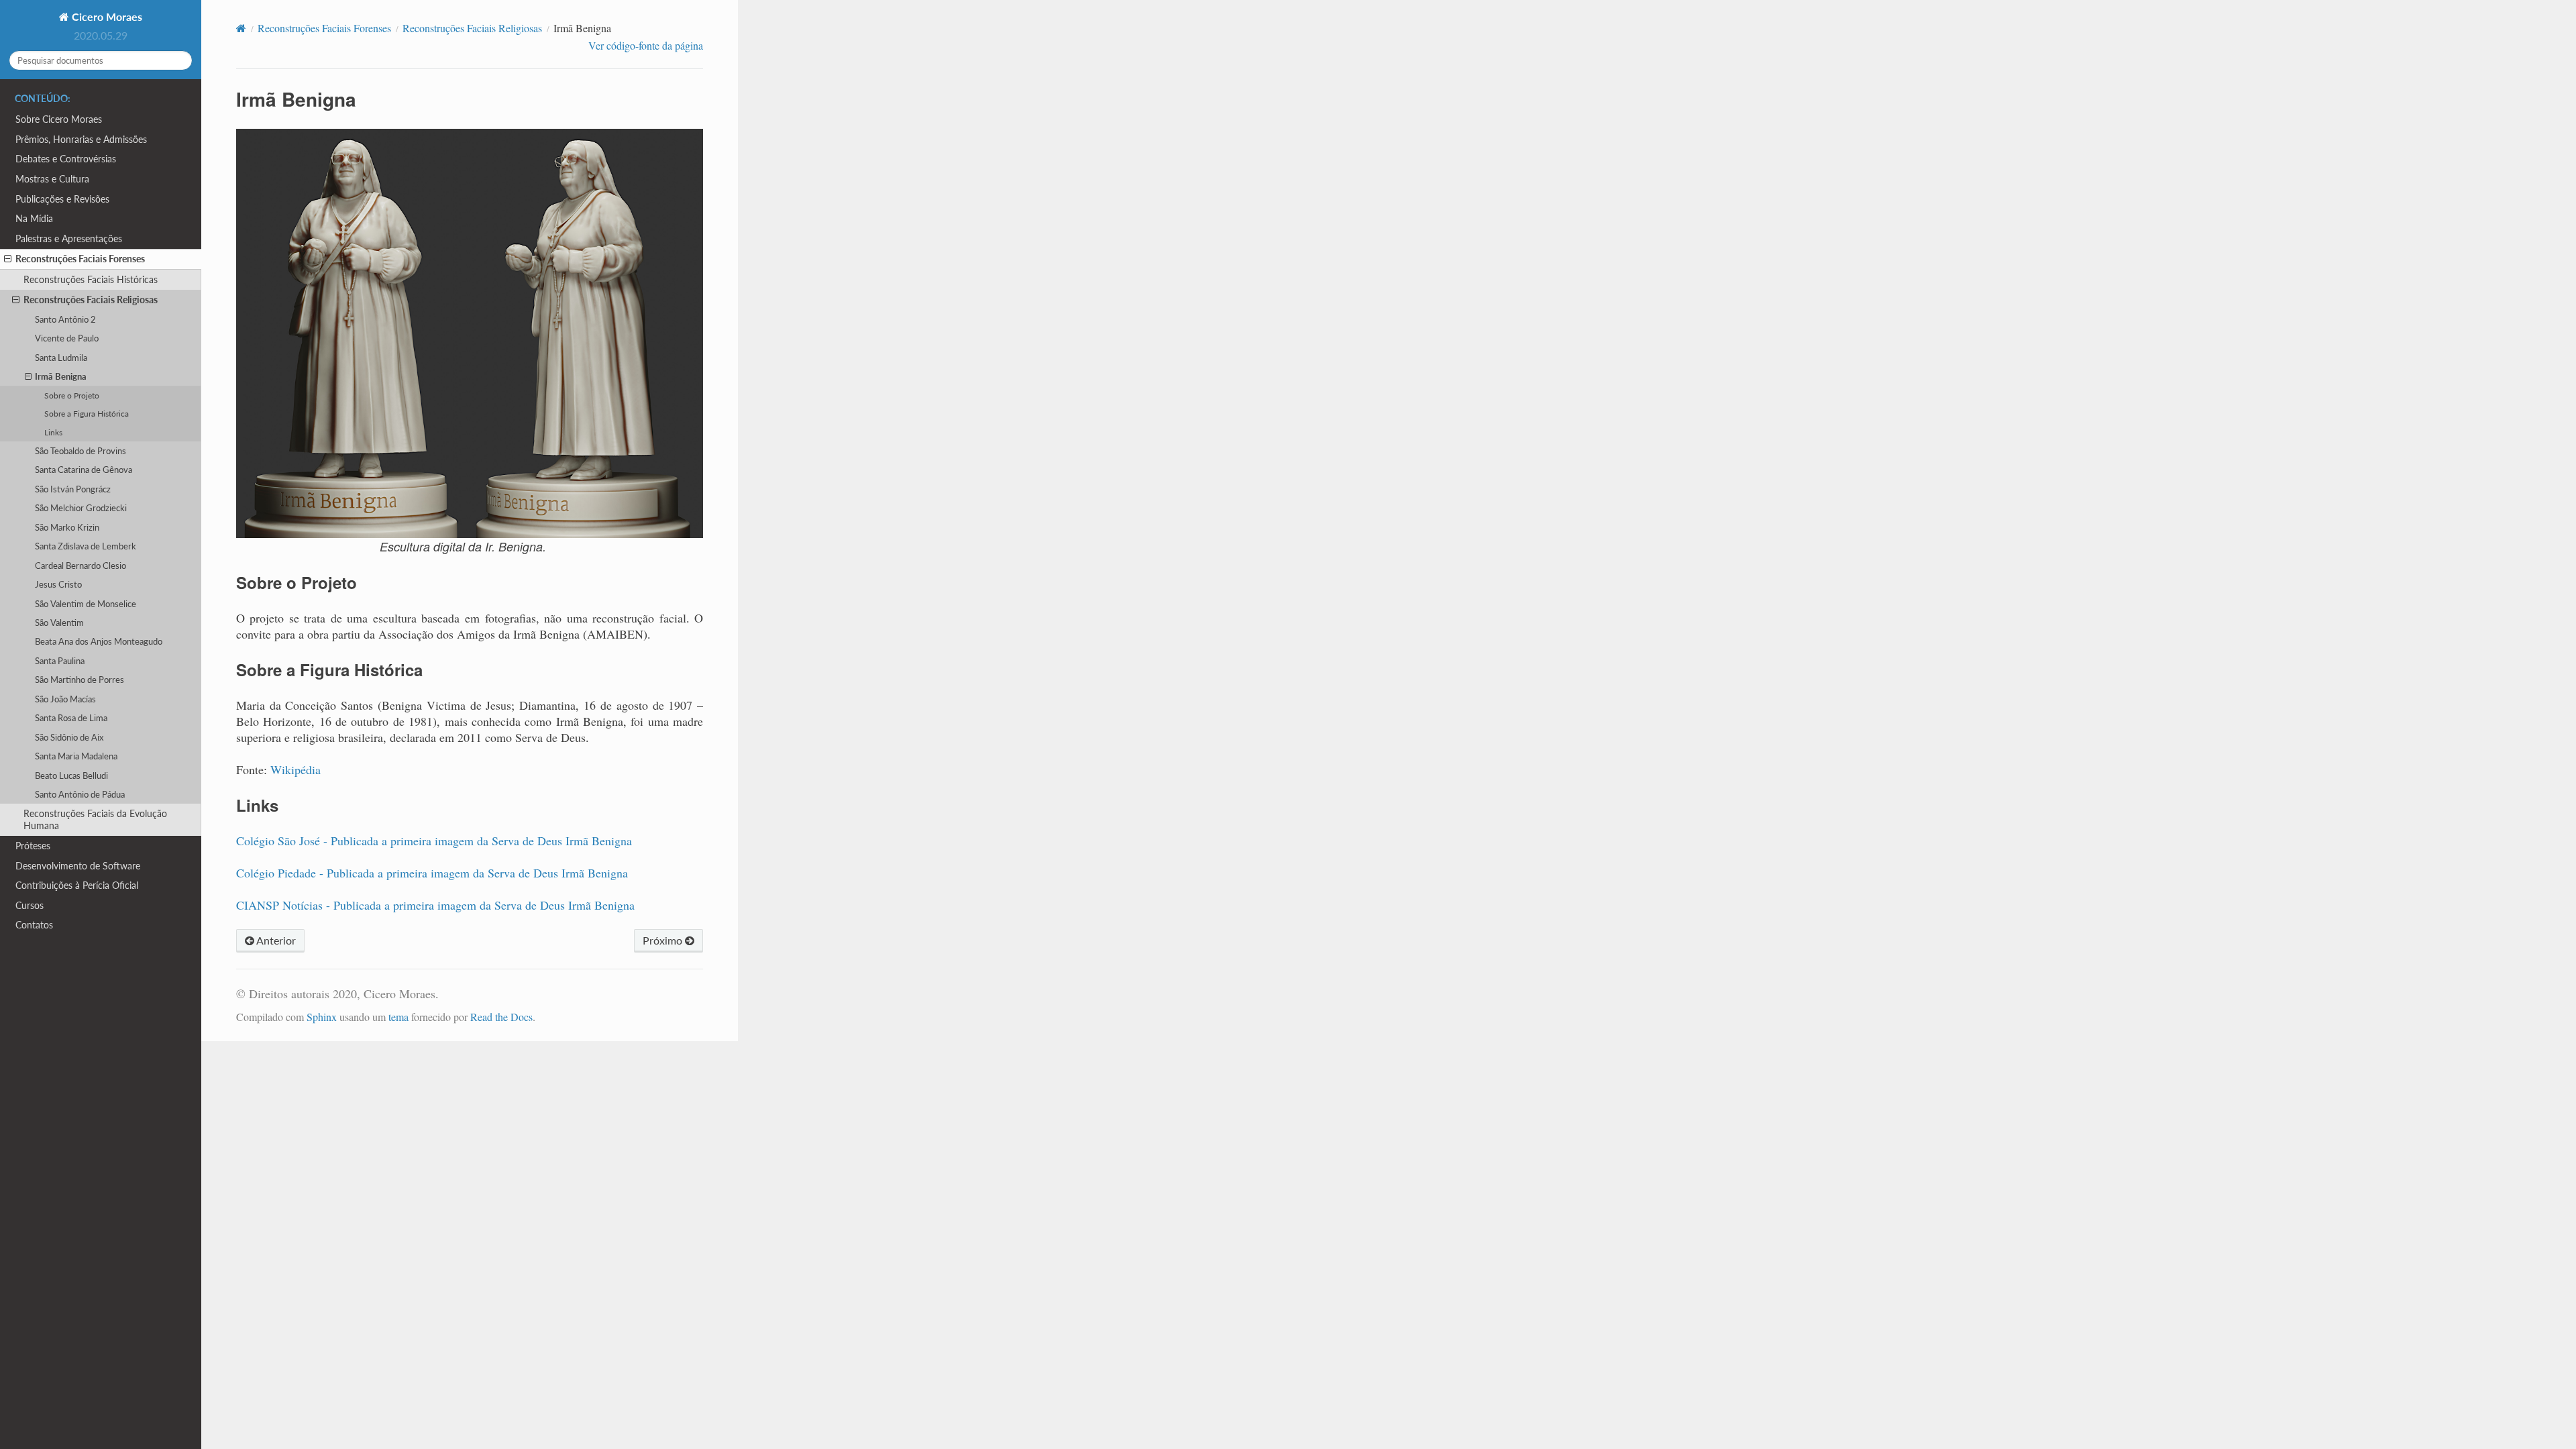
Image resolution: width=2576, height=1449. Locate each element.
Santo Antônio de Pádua (80, 794)
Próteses (33, 846)
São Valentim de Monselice (86, 604)
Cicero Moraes (106, 16)
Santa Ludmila (61, 358)
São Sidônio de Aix (69, 737)
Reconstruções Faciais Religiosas (91, 300)
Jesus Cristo (58, 584)
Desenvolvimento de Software (78, 866)
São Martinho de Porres (79, 680)
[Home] (241, 28)
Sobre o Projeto (72, 395)
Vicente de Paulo (67, 338)
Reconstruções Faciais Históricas (91, 279)
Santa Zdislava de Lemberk (86, 546)
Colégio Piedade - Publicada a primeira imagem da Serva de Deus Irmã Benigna (432, 873)
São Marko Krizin (67, 527)
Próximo (664, 940)
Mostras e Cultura (52, 179)
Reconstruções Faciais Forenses (80, 259)
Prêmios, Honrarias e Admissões (81, 139)
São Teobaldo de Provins (80, 451)
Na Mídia (34, 218)
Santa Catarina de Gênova (84, 470)
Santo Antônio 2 (65, 319)
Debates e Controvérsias (66, 159)
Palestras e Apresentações (69, 238)
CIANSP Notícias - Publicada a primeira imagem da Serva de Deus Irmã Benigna (435, 905)
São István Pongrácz (73, 489)
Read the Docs (501, 1017)
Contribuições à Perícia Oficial (77, 885)
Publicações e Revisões (62, 199)
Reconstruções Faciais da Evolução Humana (95, 819)
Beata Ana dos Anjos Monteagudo (99, 641)
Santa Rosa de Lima (71, 718)
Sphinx (322, 1017)
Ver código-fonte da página (646, 45)
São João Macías (65, 699)
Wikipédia (296, 769)
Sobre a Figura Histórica (87, 413)
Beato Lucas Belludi (71, 775)
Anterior (275, 940)
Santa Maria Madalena (76, 756)
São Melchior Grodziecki (81, 508)
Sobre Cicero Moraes (59, 119)
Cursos (30, 905)
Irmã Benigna (61, 376)
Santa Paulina (60, 661)
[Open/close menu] (8, 259)
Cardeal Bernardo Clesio (80, 566)
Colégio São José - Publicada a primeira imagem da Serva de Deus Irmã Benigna (434, 841)
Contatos (34, 925)
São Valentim (59, 623)
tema (398, 1017)
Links (53, 432)
